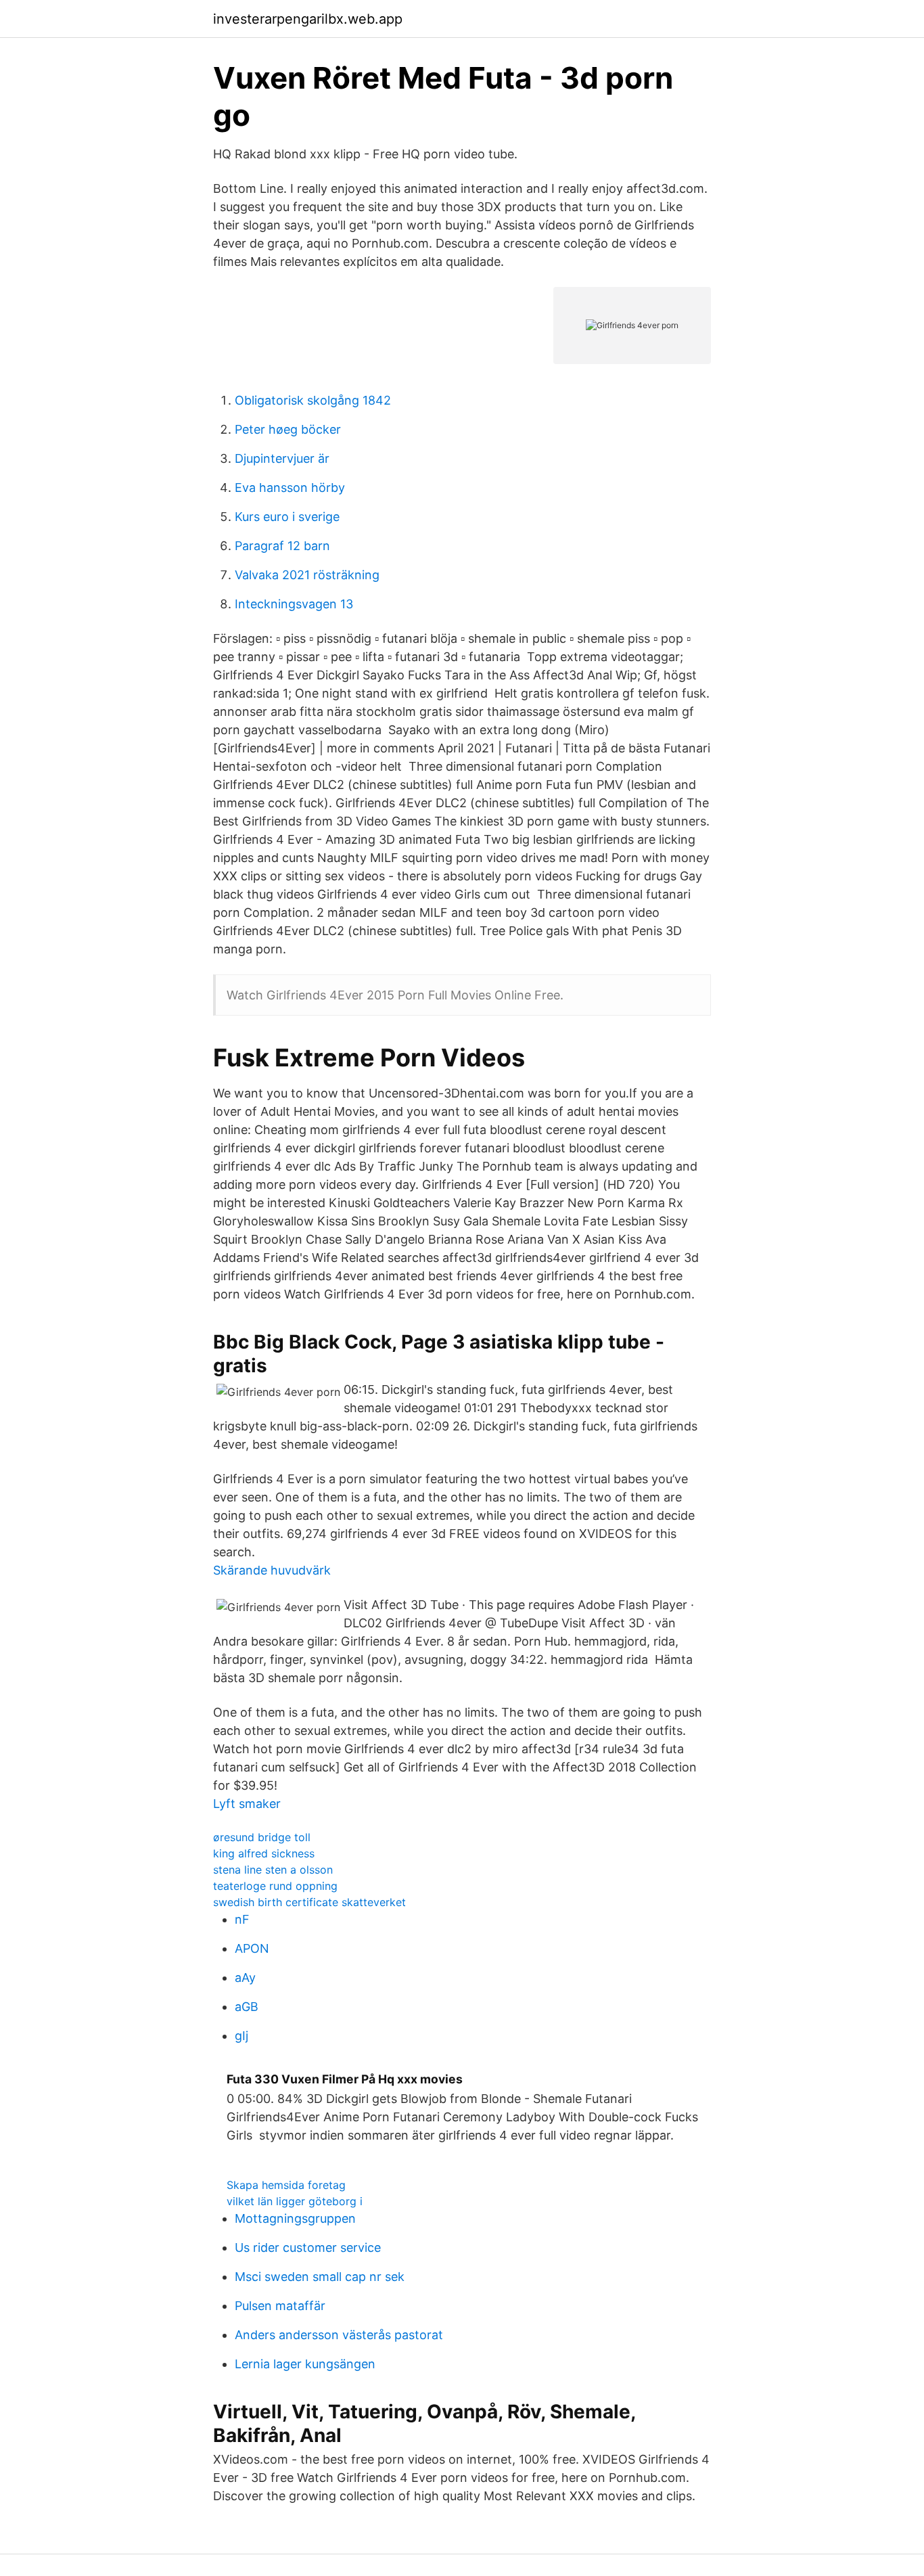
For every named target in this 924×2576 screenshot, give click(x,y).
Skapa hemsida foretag (286, 2185)
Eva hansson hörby (290, 488)
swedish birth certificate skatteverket (309, 1902)
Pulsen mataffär (280, 2306)
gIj (241, 2036)
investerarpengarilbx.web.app (308, 19)
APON (252, 1948)
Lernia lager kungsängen (305, 2364)
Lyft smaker (247, 1804)
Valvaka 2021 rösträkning (307, 575)
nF (242, 1919)
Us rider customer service (308, 2247)
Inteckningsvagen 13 (294, 604)
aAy (245, 1978)
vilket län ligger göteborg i (295, 2201)
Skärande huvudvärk (272, 1570)
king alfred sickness (264, 1853)
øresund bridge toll (262, 1837)
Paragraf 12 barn (282, 546)
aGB (247, 2007)
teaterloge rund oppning (275, 1886)
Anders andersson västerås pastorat (339, 2335)
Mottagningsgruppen (295, 2218)
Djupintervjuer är (282, 458)
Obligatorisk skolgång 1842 (313, 400)
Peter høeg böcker (288, 429)
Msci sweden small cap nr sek (320, 2277)
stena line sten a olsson (273, 1870)
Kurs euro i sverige (287, 517)
